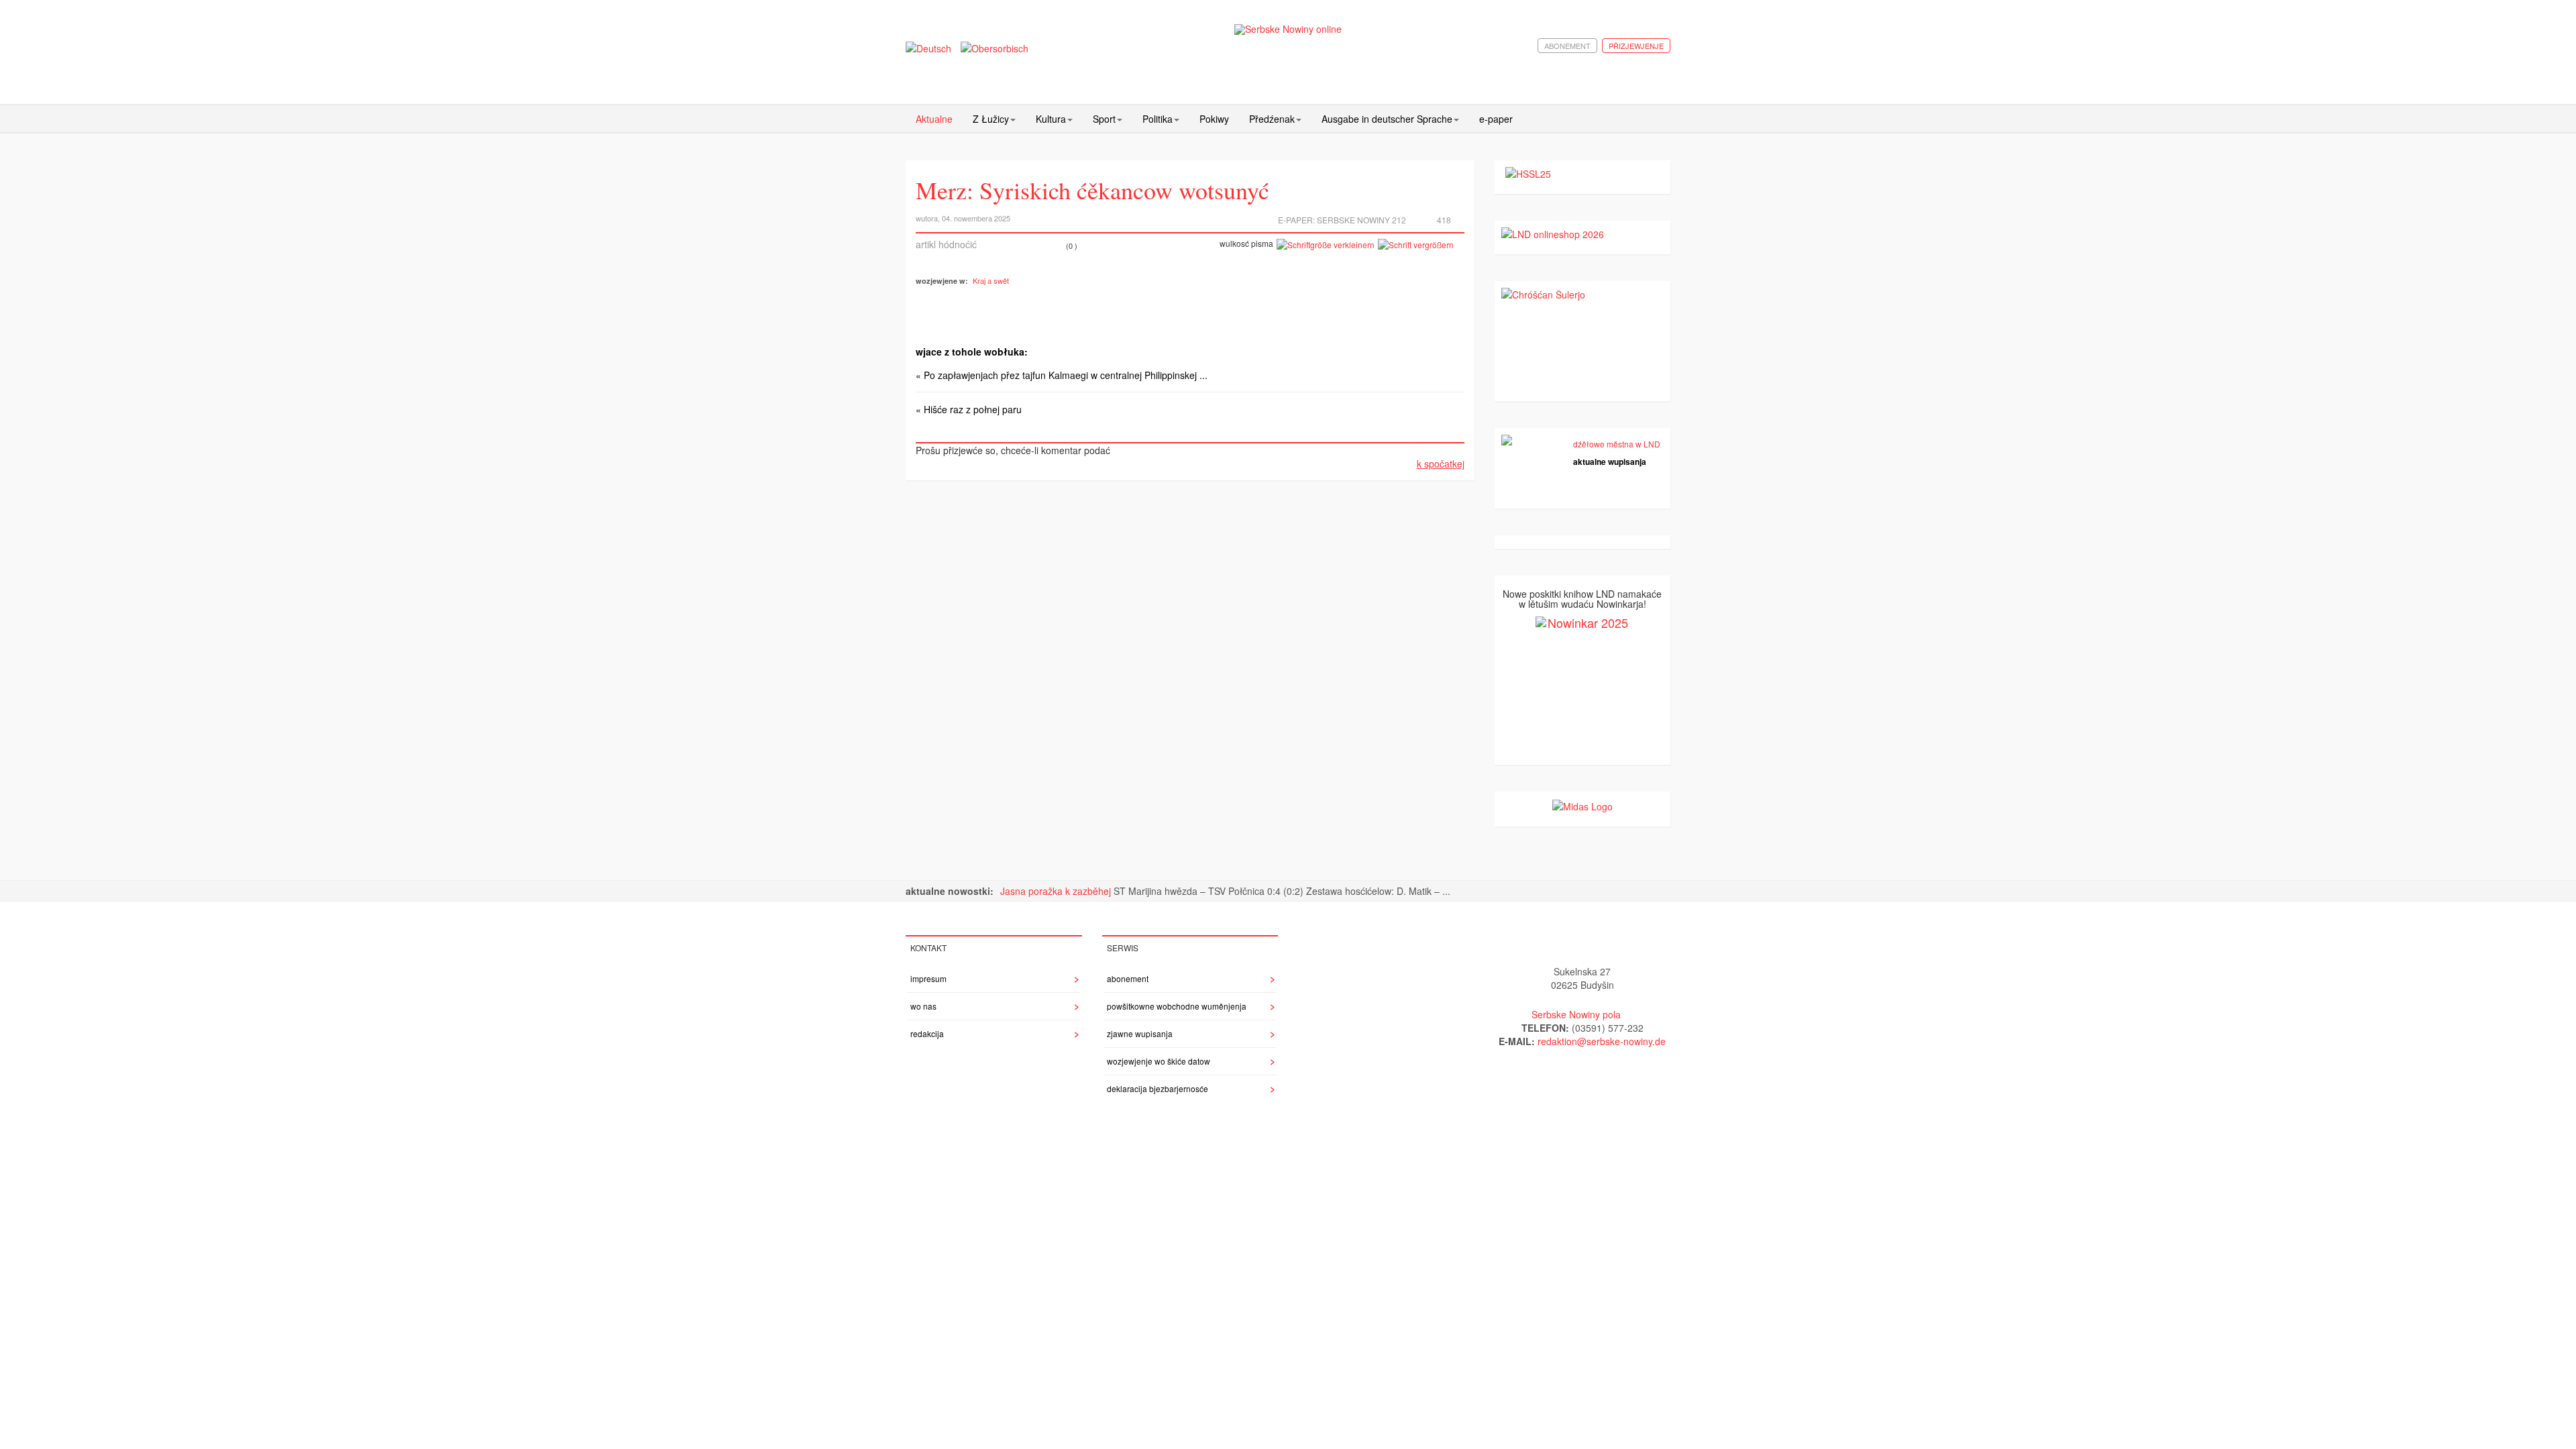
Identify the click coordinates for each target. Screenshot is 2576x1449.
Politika (1158, 119)
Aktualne (934, 119)
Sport (1104, 119)
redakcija (927, 1033)
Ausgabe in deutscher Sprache (1387, 119)
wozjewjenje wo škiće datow (1159, 1061)
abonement (1567, 46)
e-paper (1496, 119)
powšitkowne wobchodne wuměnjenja (1177, 1006)
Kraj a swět (991, 280)
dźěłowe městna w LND (1617, 444)
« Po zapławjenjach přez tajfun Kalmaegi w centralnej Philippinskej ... (1062, 375)
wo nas (923, 1006)
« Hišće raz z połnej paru (969, 409)
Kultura (1051, 119)
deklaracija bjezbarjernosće (1158, 1088)
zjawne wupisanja (1140, 1033)
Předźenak (1272, 119)
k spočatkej (1441, 464)
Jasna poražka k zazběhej (1057, 891)
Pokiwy (1214, 119)
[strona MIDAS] (1582, 805)
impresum (928, 978)
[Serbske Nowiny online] (1288, 29)
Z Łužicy (991, 119)
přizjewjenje (1636, 46)
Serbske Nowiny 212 (1361, 220)
